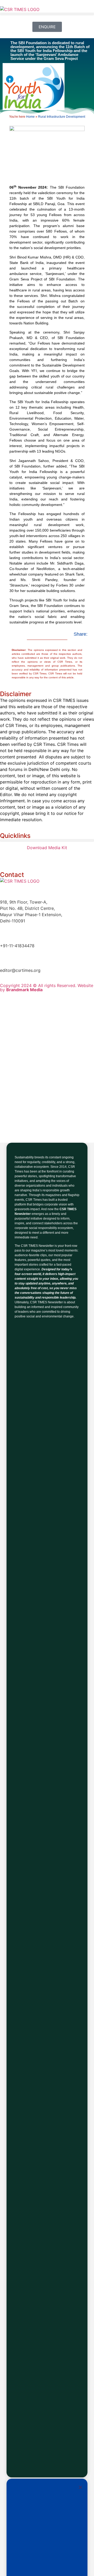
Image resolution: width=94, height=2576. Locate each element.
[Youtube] (50, 857)
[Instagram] (64, 857)
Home (30, 117)
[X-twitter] (35, 857)
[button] (47, 14)
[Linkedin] (7, 857)
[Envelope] (78, 857)
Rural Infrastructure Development (62, 117)
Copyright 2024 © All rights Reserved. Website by (47, 988)
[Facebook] (21, 857)
